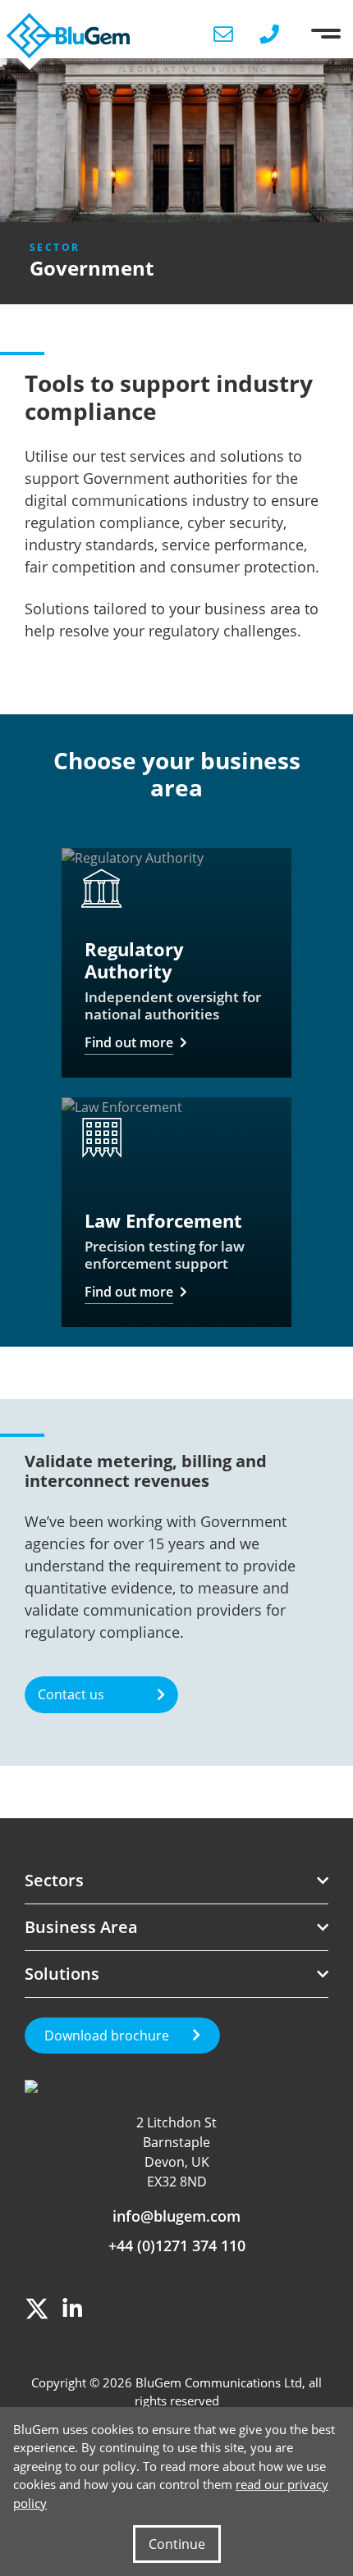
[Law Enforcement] (176, 1212)
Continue (177, 2544)
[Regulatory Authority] (176, 963)
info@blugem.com (176, 2216)
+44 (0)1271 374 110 (177, 2245)
